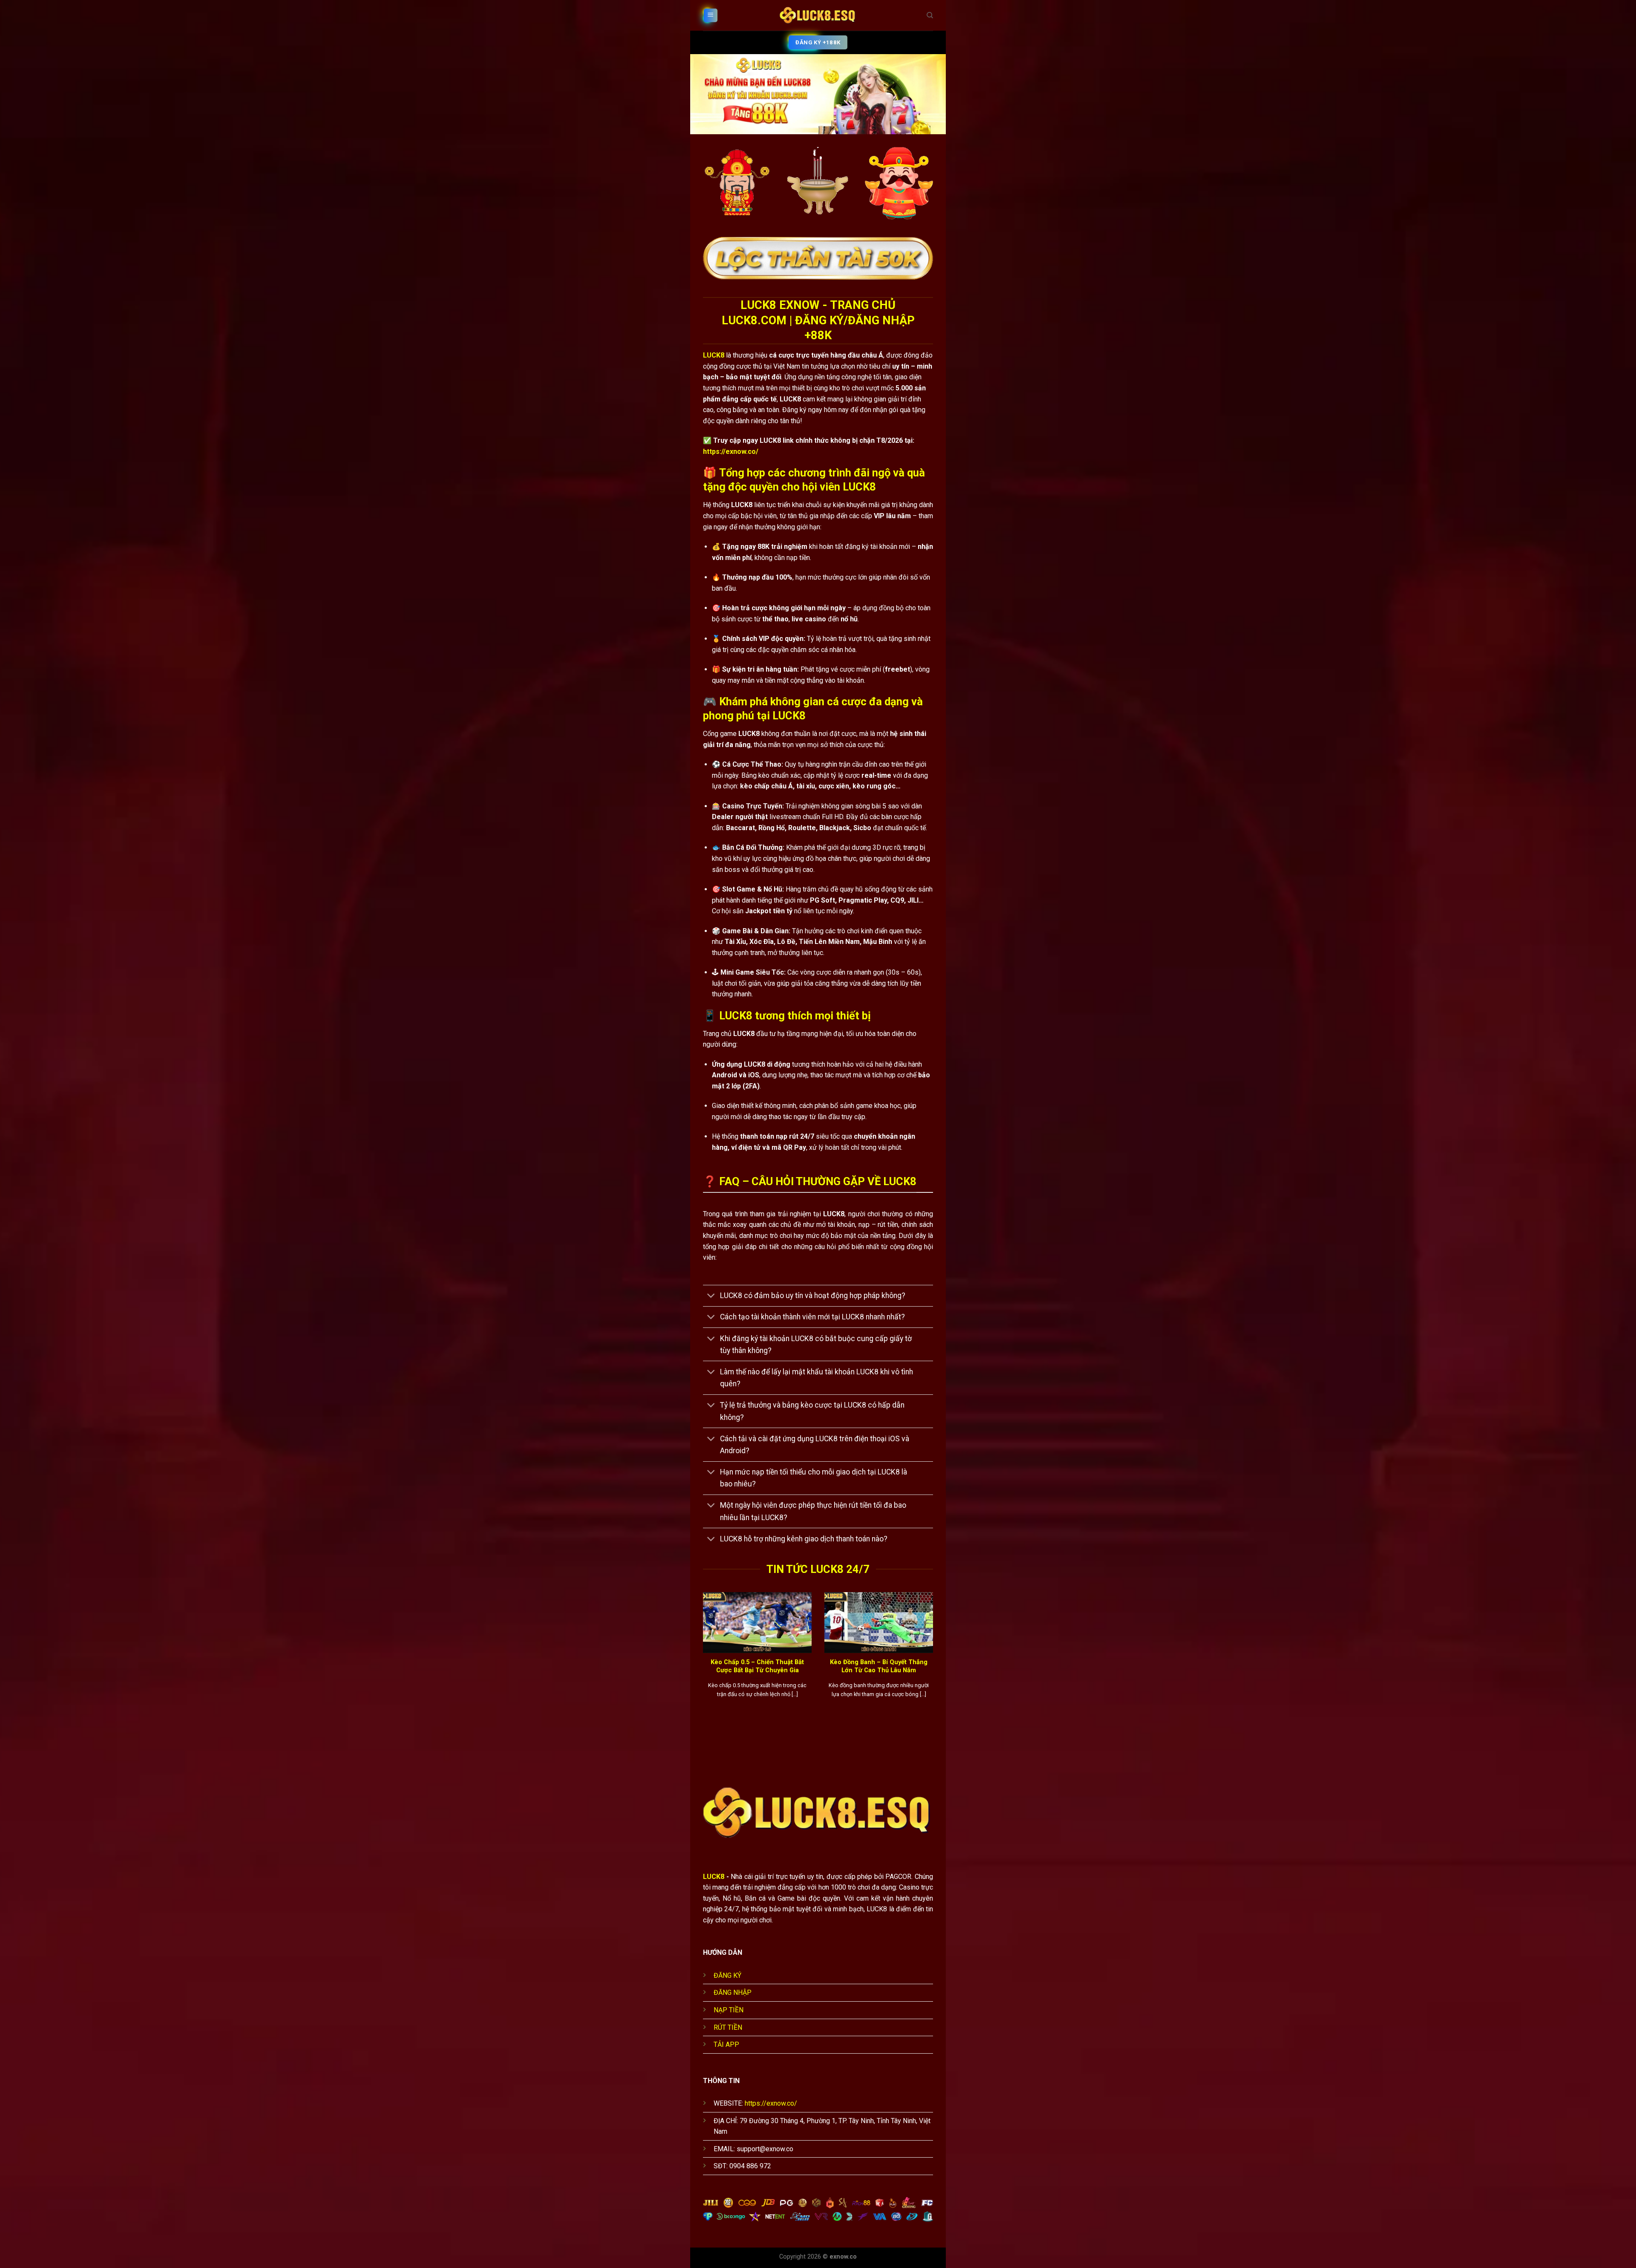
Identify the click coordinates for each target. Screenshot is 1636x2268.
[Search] (930, 15)
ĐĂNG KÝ (727, 1975)
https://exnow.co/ (731, 452)
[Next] (935, 1659)
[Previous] (701, 1659)
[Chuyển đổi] (711, 1297)
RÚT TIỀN (728, 2027)
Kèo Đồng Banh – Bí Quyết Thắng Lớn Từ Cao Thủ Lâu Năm (879, 1666)
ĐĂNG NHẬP (733, 1992)
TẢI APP (726, 2044)
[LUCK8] (818, 15)
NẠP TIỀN (729, 2010)
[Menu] (711, 16)
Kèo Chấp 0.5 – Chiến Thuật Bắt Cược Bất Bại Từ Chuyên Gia (757, 1666)
